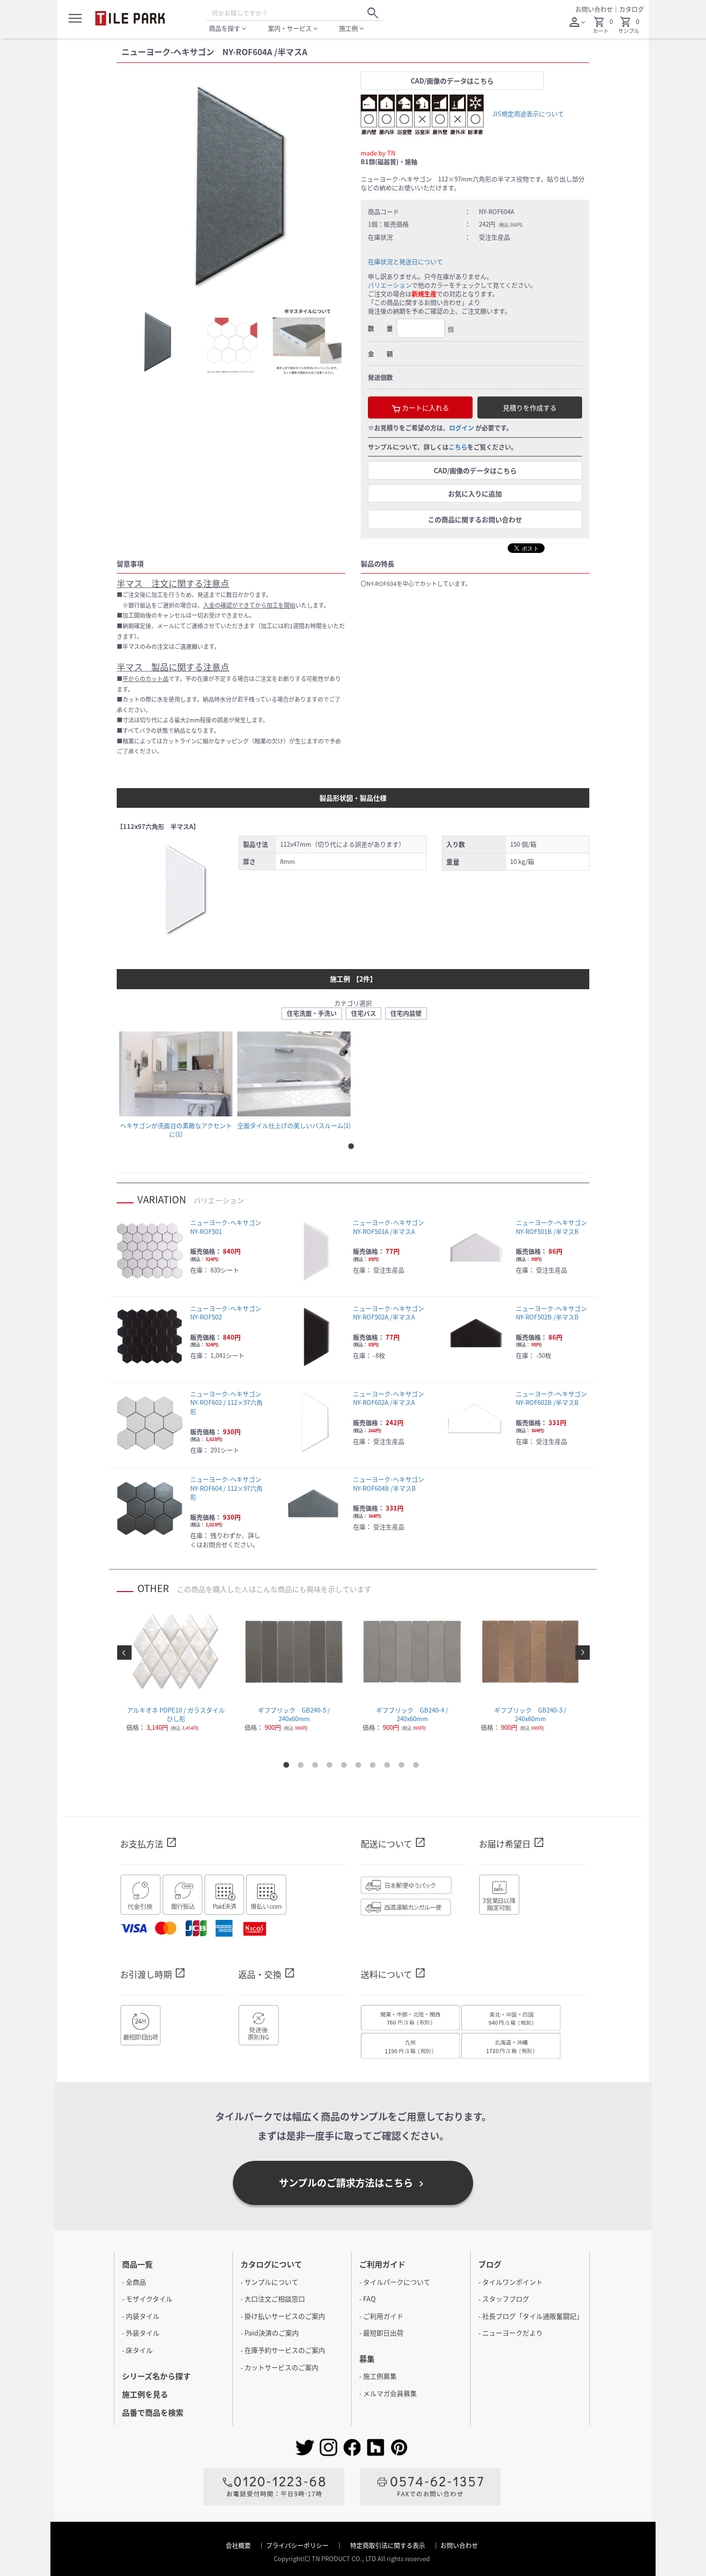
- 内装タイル (141, 2316)
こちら (458, 447)
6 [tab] (360, 1767)
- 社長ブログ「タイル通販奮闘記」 (531, 2316)
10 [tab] (418, 1767)
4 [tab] (331, 1767)
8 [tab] (389, 1767)
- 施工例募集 (378, 2376)
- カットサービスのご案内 (280, 2367)
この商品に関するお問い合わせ (475, 519)
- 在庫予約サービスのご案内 (283, 2350)
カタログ (632, 9)
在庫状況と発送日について (405, 261)
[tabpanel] (231, 186)
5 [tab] (346, 1767)
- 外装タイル (141, 2333)
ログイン (462, 427)
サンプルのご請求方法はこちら (353, 2183)
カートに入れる (425, 407)
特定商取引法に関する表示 (388, 2545)
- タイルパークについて (395, 2282)
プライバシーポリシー (298, 2545)
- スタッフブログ (504, 2299)
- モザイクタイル (147, 2299)
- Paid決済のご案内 (270, 2333)
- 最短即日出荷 (381, 2333)
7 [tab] (375, 1767)
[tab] (155, 342)
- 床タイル (137, 2350)
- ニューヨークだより (511, 2333)
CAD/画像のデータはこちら (452, 81)
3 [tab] (317, 1767)
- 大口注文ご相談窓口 (273, 2299)
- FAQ (367, 2299)
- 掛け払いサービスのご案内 (283, 2316)
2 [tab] (303, 1767)
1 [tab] (353, 1148)
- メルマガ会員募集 (388, 2393)
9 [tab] (403, 1767)
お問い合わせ (594, 9)
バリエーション (390, 285)
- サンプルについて (269, 2282)
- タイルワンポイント (511, 2282)
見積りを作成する (530, 407)
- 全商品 (134, 2282)
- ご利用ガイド (381, 2316)
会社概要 (239, 2545)
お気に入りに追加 (475, 493)
